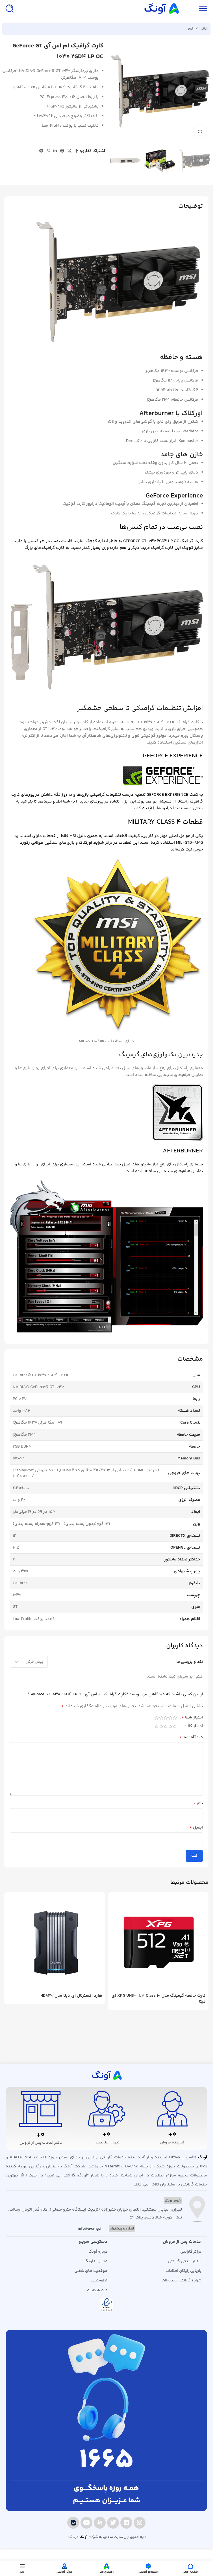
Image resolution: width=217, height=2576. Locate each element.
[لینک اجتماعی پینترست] (62, 151)
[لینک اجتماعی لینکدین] (55, 151)
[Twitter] (113, 2523)
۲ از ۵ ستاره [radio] (170, 1718)
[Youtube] (86, 2523)
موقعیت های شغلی (91, 2271)
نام (198, 1803)
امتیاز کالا (195, 1727)
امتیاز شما (192, 1718)
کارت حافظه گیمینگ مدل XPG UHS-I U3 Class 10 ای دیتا (159, 1999)
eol (190, 29)
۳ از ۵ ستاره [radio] (166, 1718)
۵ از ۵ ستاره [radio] (157, 1718)
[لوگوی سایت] (161, 8)
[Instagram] (140, 2523)
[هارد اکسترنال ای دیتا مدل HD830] (55, 1943)
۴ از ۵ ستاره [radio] (161, 1718)
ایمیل (196, 1828)
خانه (204, 29)
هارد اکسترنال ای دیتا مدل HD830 (71, 1996)
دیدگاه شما (191, 1737)
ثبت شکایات (97, 2290)
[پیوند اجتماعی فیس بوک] (77, 151)
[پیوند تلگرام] (41, 151)
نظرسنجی (99, 2281)
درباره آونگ (98, 2252)
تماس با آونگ (96, 2261)
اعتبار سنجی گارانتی (185, 2261)
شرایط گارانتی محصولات (182, 2281)
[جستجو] (10, 8)
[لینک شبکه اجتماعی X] (70, 151)
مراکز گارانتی (191, 2252)
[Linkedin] (126, 2523)
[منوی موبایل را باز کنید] (203, 8)
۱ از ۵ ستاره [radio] (175, 1718)
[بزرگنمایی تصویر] (200, 131)
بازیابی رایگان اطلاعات (184, 2271)
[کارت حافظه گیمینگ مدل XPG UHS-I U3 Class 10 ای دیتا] (158, 1943)
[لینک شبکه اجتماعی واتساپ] (48, 151)
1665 (107, 2461)
